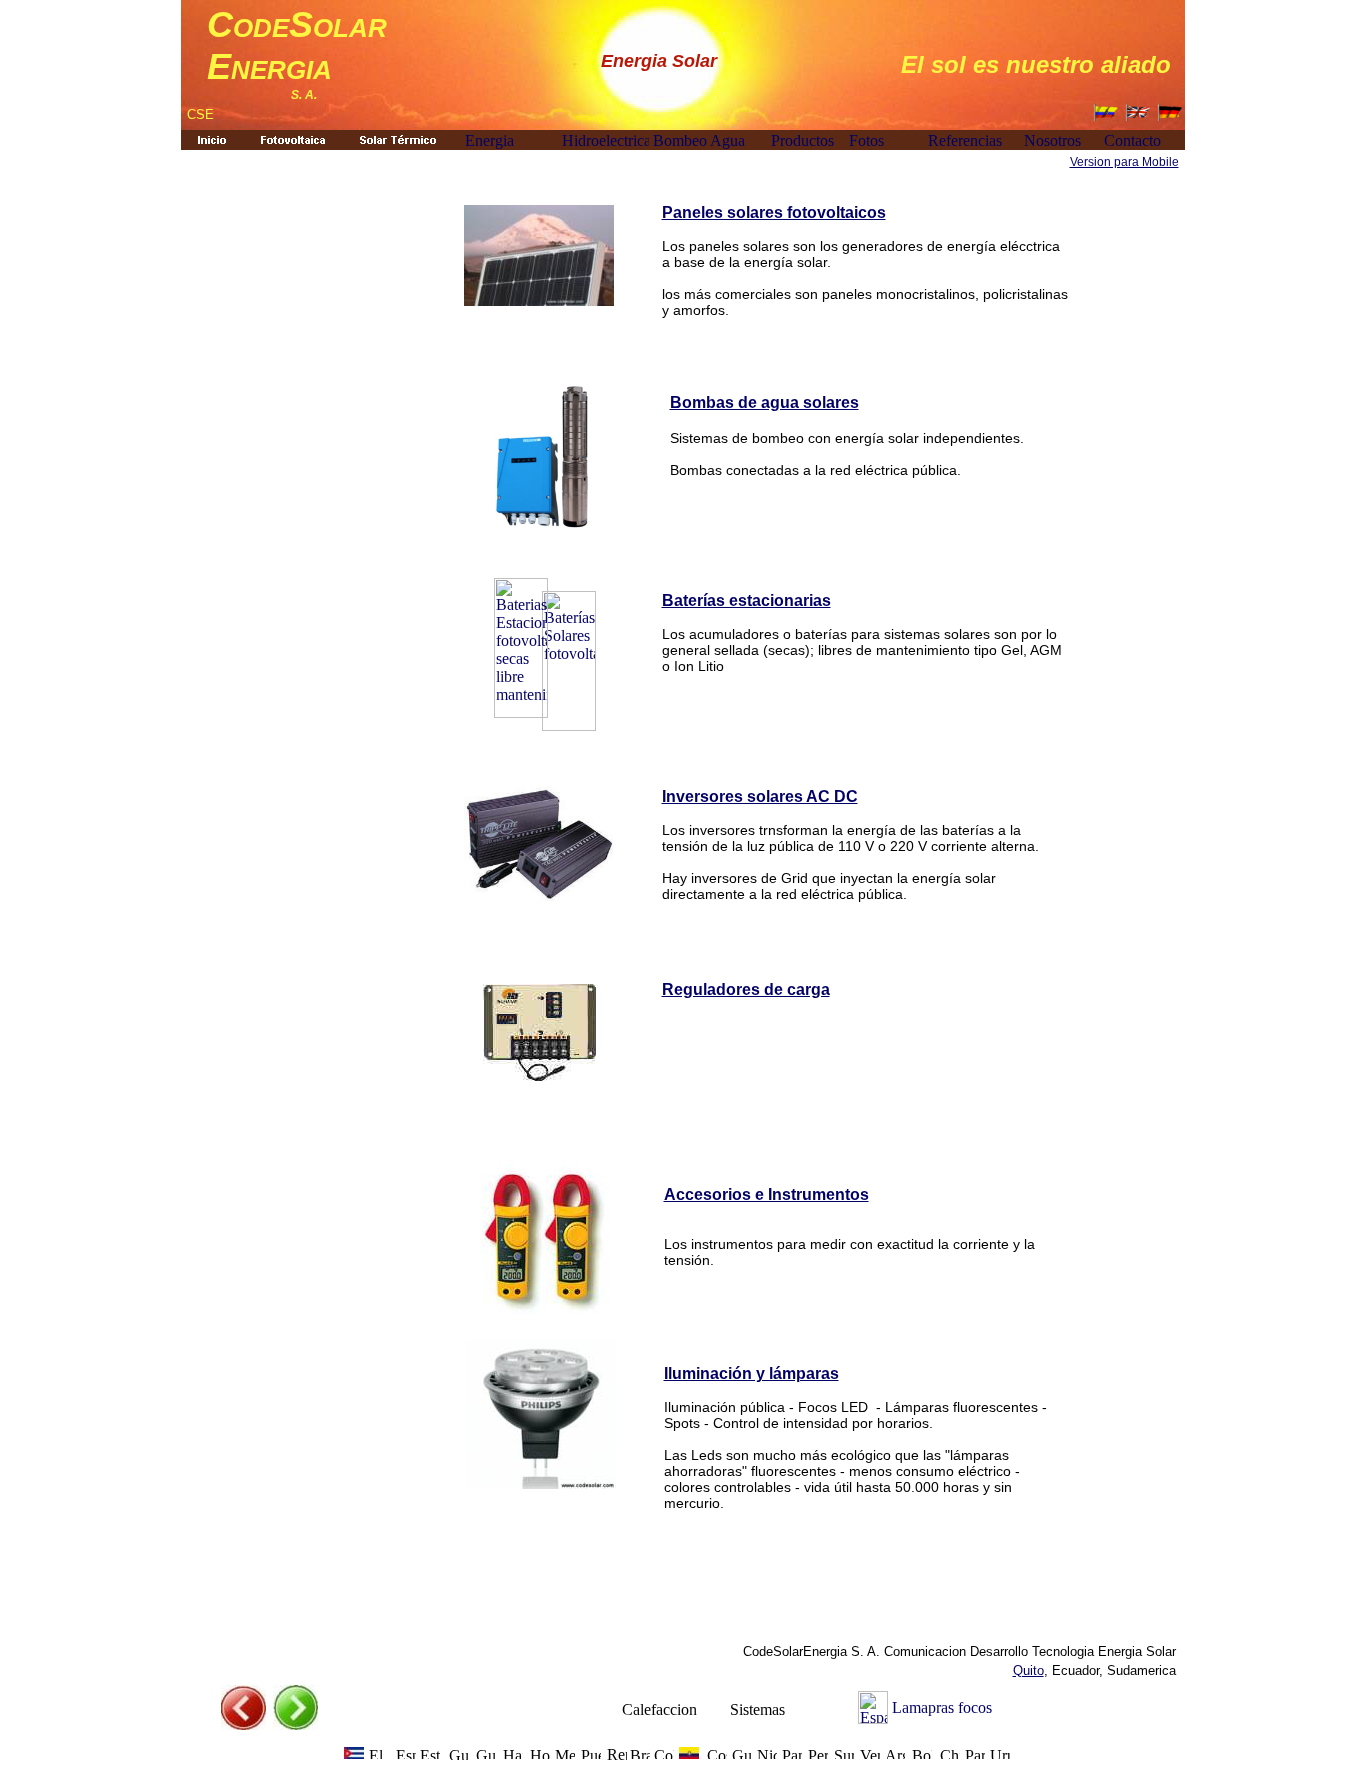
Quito (1028, 1670)
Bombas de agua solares (764, 402)
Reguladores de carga (746, 989)
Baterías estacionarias (746, 600)
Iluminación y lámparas (751, 1373)
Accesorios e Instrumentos (766, 1194)
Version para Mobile (1124, 162)
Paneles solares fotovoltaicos (774, 212)
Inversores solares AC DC (760, 796)
